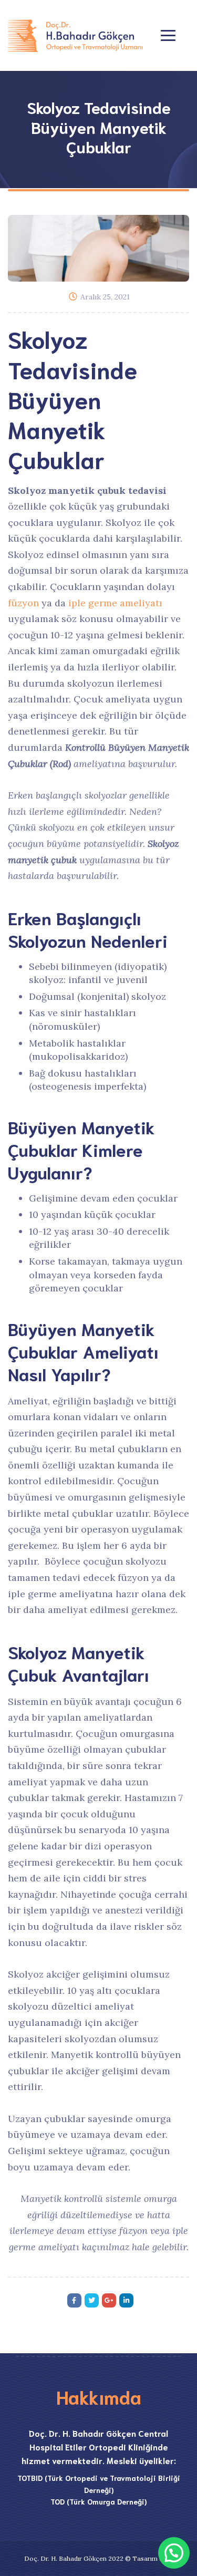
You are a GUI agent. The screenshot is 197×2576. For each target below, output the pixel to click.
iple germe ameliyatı (115, 603)
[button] (174, 2553)
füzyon (23, 603)
